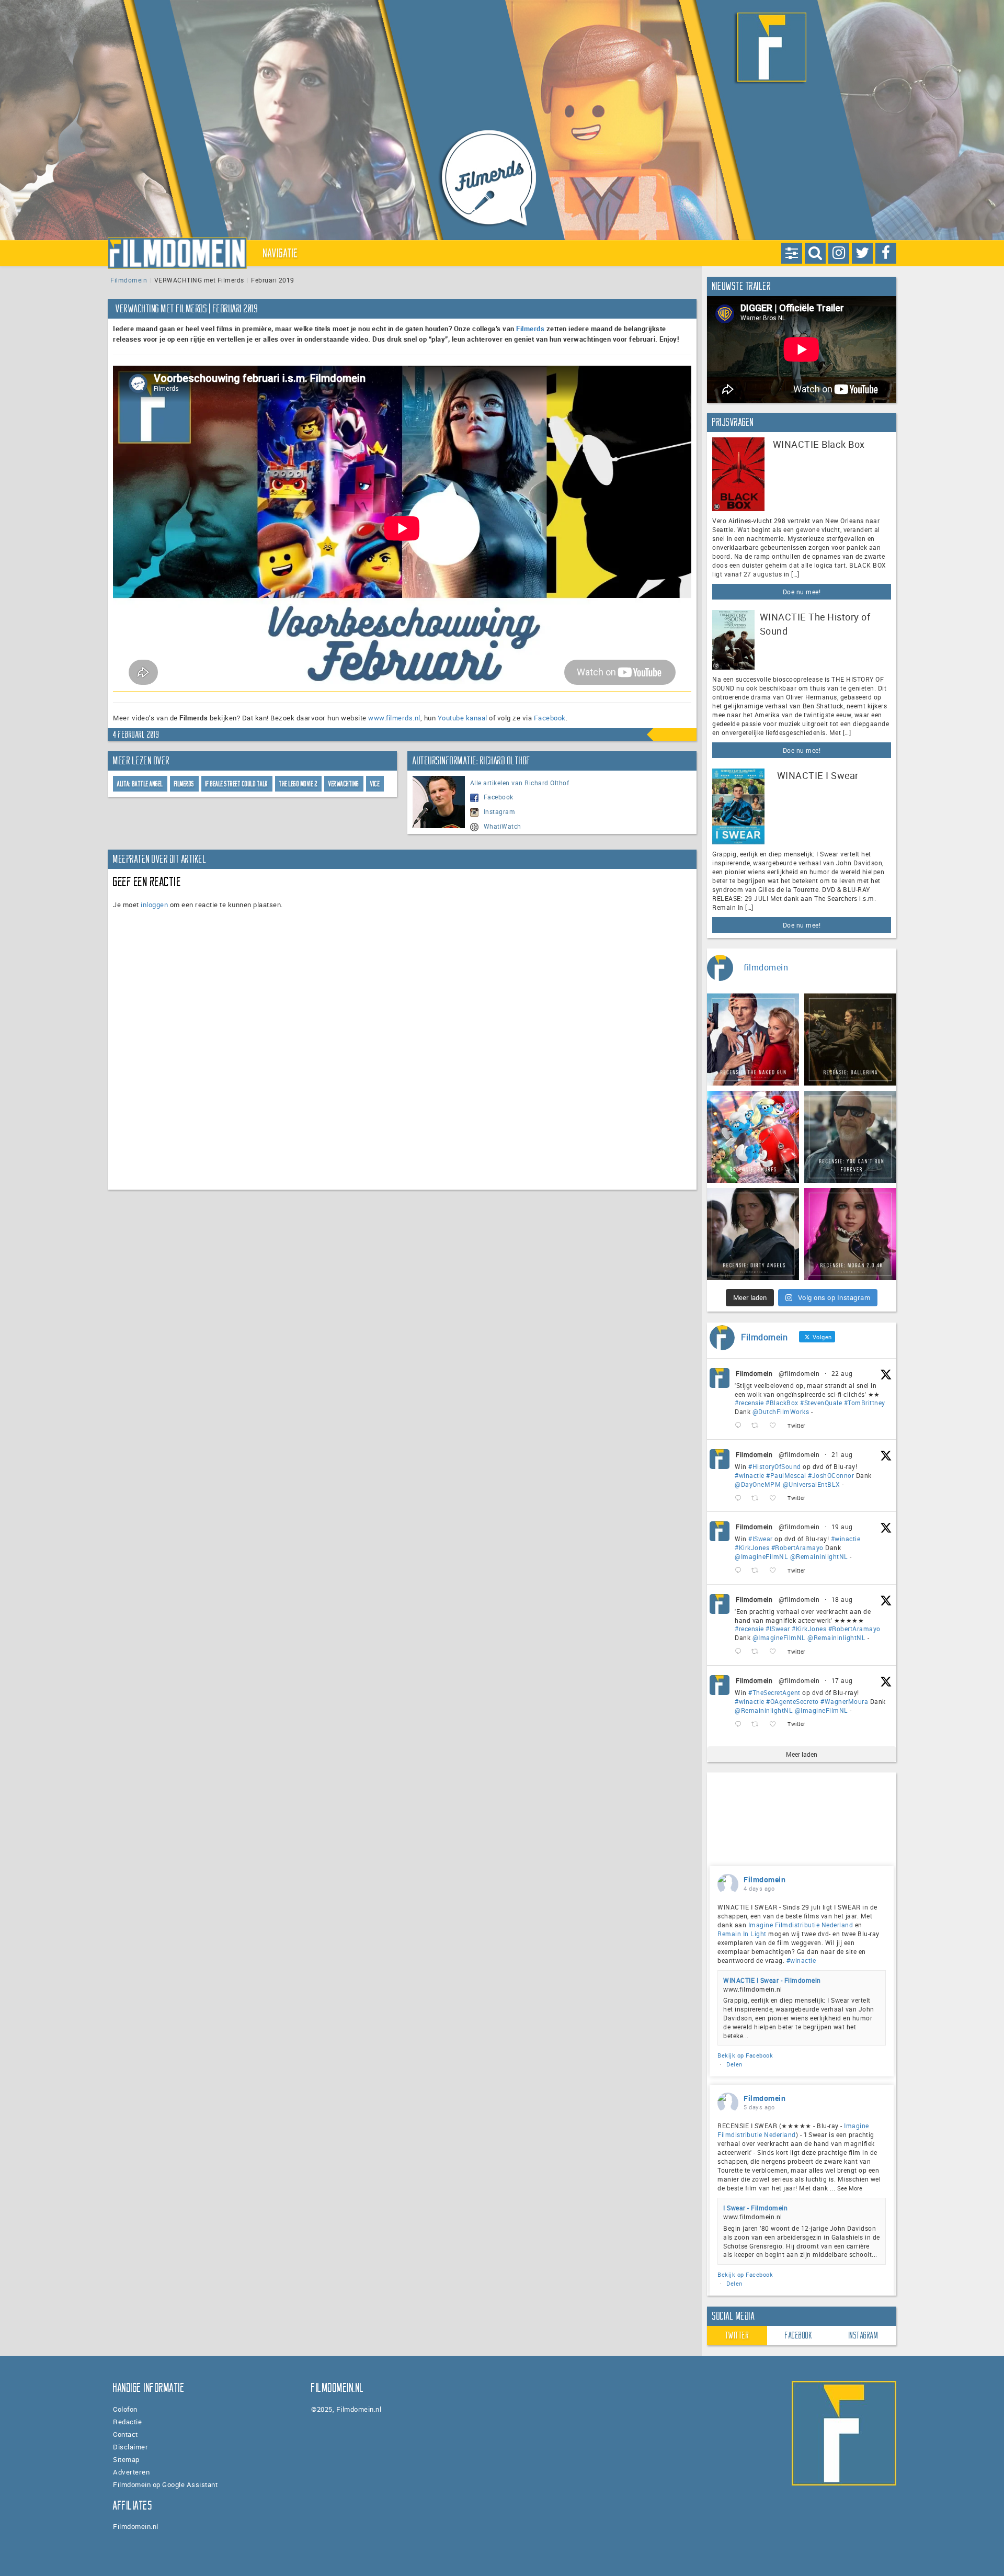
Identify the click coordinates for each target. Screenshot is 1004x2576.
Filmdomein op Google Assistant (165, 2484)
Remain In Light (742, 1934)
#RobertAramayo (797, 1547)
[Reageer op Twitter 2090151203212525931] (740, 1571)
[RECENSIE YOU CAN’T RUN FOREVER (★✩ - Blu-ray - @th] (850, 1137)
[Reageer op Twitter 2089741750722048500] (740, 1652)
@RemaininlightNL (819, 1556)
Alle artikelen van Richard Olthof (520, 783)
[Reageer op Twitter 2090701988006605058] (740, 1498)
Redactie (127, 2422)
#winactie (750, 1475)
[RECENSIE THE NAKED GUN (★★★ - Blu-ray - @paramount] (753, 1040)
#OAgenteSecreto (792, 1701)
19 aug (842, 1527)
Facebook (550, 718)
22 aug (842, 1373)
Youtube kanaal (463, 718)
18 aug (842, 1599)
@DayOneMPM (758, 1484)
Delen (734, 2064)
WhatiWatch (503, 826)
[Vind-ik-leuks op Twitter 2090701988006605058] (776, 1498)
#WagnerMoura (844, 1701)
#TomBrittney (865, 1403)
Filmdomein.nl (136, 2526)
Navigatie (281, 253)
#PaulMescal (786, 1475)
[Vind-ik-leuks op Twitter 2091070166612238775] (776, 1426)
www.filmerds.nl (394, 718)
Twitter (737, 2335)
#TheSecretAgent (774, 1692)
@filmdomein (799, 1373)
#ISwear (761, 1539)
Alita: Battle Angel (140, 784)
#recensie (749, 1403)
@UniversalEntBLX (812, 1484)
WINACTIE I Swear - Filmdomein (772, 1980)
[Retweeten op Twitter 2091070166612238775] (758, 1426)
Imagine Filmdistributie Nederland (801, 1925)
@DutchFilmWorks (781, 1411)
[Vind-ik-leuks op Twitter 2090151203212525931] (776, 1571)
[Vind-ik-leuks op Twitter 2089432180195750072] (776, 1724)
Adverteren (131, 2472)
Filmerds (530, 329)
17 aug (842, 1680)
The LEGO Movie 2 (298, 784)
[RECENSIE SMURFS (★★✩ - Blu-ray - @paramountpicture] (753, 1137)
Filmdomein (129, 280)
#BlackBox (782, 1403)
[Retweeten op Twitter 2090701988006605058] (758, 1498)
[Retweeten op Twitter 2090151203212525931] (758, 1571)
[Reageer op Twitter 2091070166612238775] (740, 1426)
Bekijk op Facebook (745, 2055)
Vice (375, 784)
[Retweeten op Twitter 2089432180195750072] (758, 1724)
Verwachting (344, 784)
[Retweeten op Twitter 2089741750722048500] (758, 1652)
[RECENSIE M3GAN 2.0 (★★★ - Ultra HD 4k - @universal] (850, 1234)
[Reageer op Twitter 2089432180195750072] (740, 1724)
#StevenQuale (821, 1403)
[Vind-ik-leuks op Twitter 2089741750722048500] (776, 1652)
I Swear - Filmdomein (755, 2208)
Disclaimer (130, 2447)
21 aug (842, 1454)
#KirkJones (752, 1547)
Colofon (125, 2409)
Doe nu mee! (802, 592)
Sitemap (126, 2459)
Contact (125, 2434)
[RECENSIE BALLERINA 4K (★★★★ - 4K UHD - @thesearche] (850, 1040)
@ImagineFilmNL (761, 1556)
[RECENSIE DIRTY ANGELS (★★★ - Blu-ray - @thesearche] (753, 1234)
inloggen (154, 905)
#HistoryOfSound (775, 1466)
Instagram (500, 811)
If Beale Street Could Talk (237, 784)
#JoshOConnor (831, 1475)
